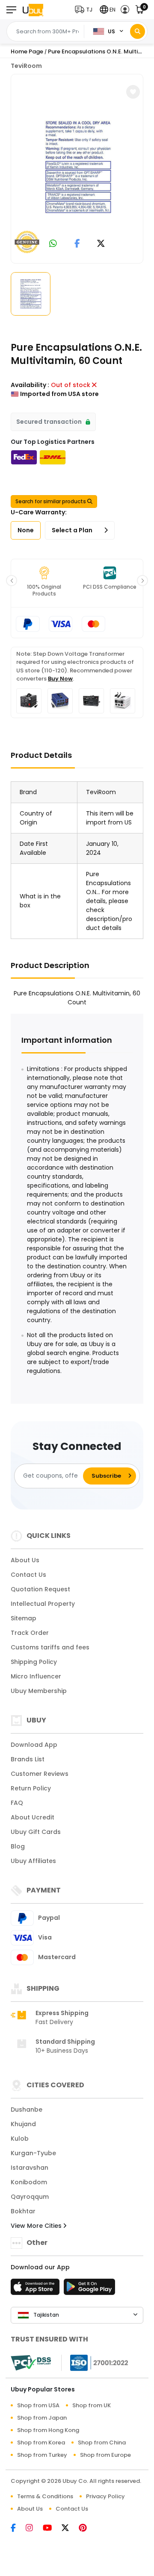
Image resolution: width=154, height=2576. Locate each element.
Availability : (30, 385)
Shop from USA (38, 2405)
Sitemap (24, 1618)
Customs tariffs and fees (50, 1647)
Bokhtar (23, 2211)
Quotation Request (40, 1589)
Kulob (20, 2139)
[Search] (138, 31)
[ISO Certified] (95, 2362)
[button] (86, 10)
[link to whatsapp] (53, 244)
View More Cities (37, 2226)
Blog (18, 1846)
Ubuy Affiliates (33, 1861)
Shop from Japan (42, 2418)
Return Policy (31, 1788)
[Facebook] (18, 2529)
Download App (34, 1745)
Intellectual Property (43, 1604)
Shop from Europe (105, 2455)
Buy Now (60, 679)
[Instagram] (34, 2529)
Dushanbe (27, 2110)
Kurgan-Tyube (33, 2153)
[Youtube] (52, 2529)
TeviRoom (26, 66)
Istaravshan (30, 2168)
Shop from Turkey (42, 2455)
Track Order (30, 1633)
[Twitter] (70, 2529)
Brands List (28, 1759)
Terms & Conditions (45, 2496)
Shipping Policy (34, 1662)
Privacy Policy (105, 2496)
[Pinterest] (87, 2529)
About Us (25, 1560)
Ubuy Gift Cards (36, 1832)
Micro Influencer (36, 1676)
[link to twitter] (101, 244)
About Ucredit (33, 1817)
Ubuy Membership (39, 1691)
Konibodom (29, 2182)
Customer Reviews (40, 1774)
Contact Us (28, 1575)
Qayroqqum (30, 2197)
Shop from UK (92, 2405)
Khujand (23, 2124)
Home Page (27, 51)
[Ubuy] (33, 10)
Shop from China (102, 2443)
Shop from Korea (41, 2443)
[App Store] (36, 2289)
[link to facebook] (77, 244)
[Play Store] (89, 2289)
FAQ (17, 1803)
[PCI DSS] (31, 2363)
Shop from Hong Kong (48, 2430)
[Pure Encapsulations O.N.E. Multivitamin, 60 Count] (78, 167)
